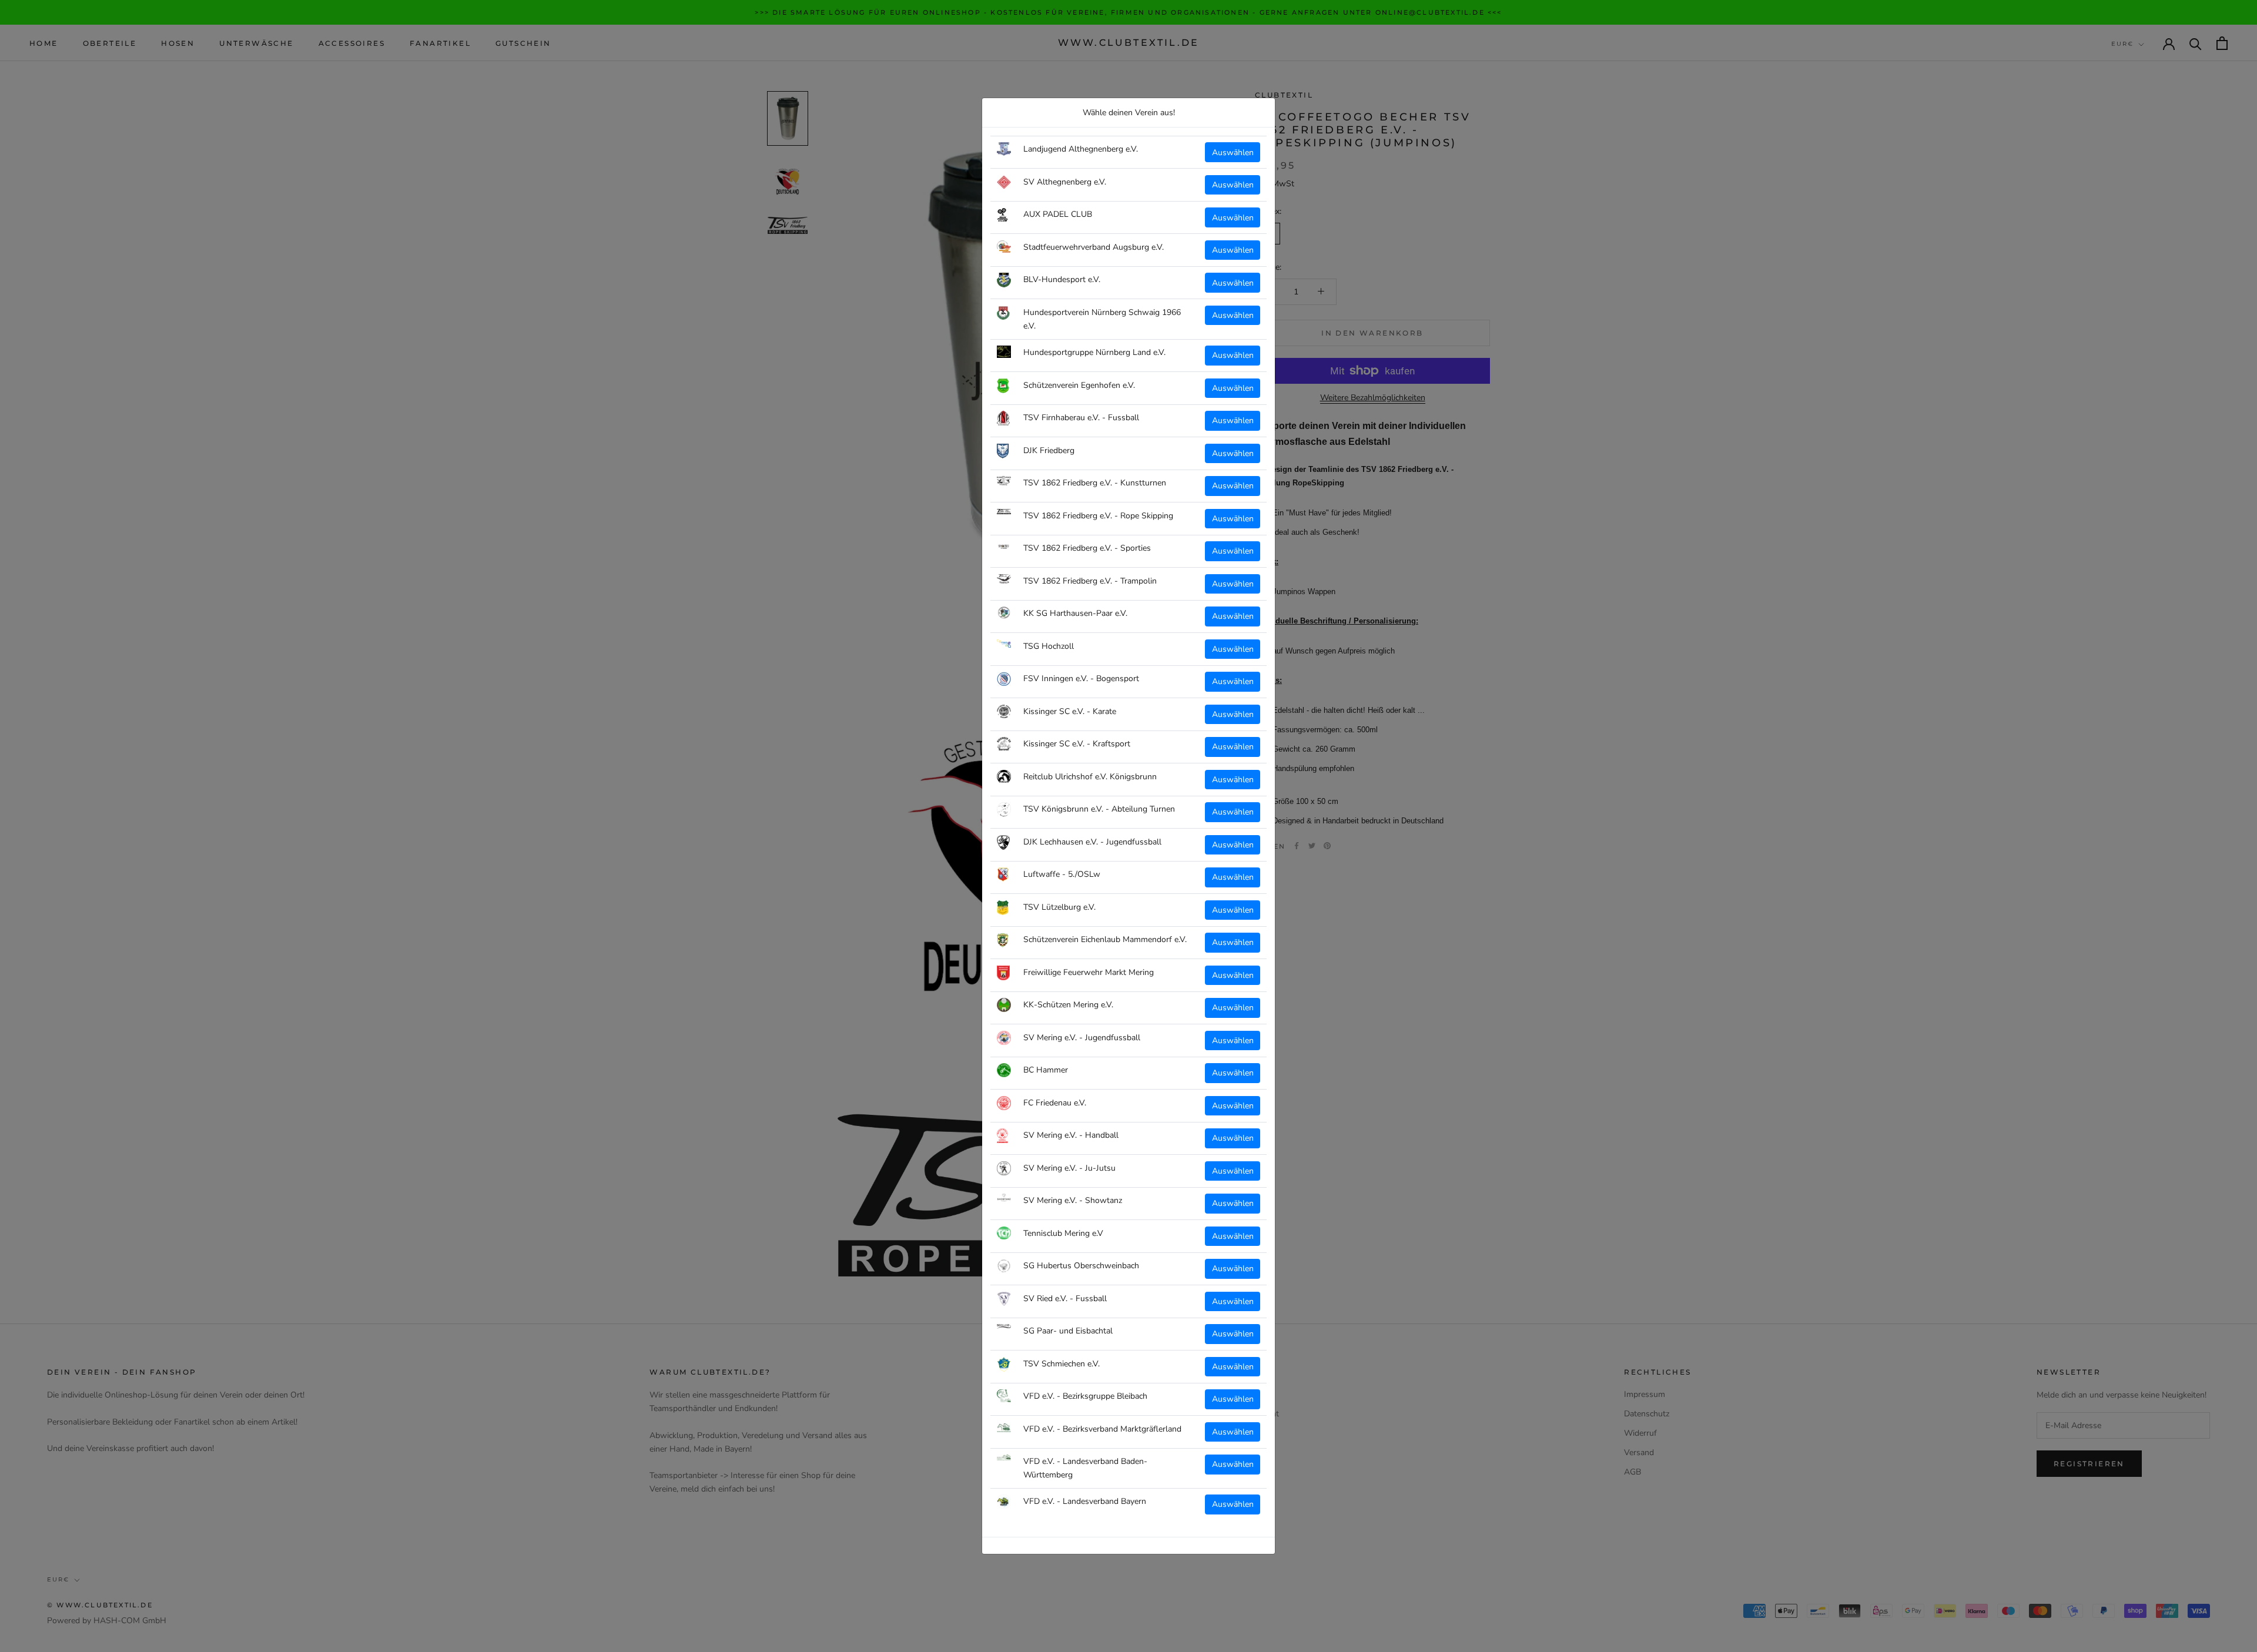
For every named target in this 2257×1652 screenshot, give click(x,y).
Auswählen (1233, 153)
